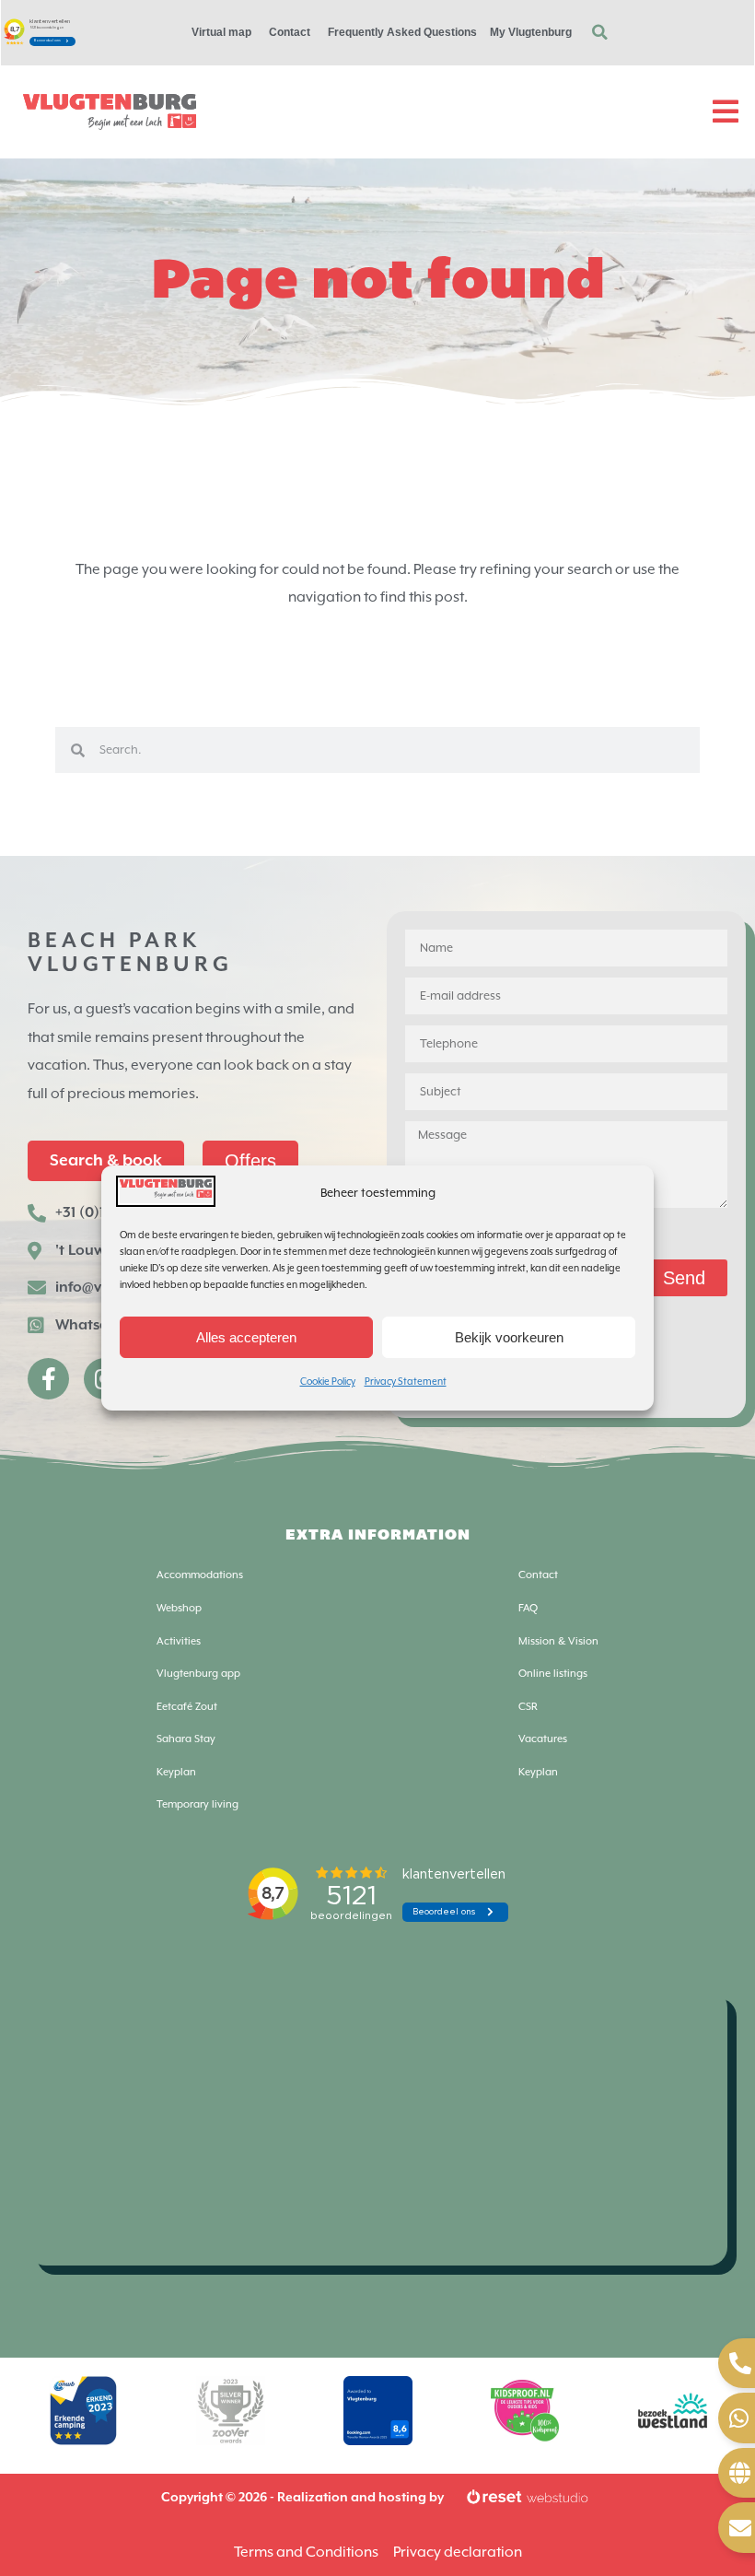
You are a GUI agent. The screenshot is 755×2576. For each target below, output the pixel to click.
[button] (599, 32)
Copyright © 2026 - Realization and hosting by (302, 2498)
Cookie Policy (328, 1382)
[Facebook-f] (48, 1379)
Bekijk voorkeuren (509, 1337)
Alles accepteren (246, 1337)
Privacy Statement (406, 1382)
